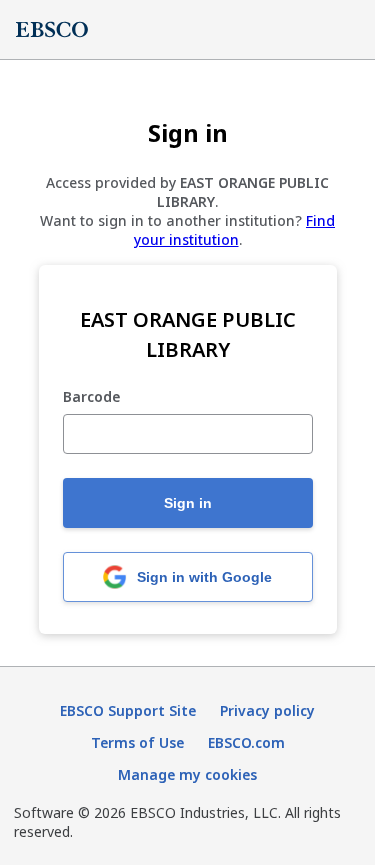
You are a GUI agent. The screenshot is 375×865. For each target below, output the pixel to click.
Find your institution (235, 230)
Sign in (188, 503)
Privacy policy (267, 710)
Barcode (91, 397)
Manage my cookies (187, 774)
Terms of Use (137, 742)
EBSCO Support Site (128, 710)
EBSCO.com (246, 742)
